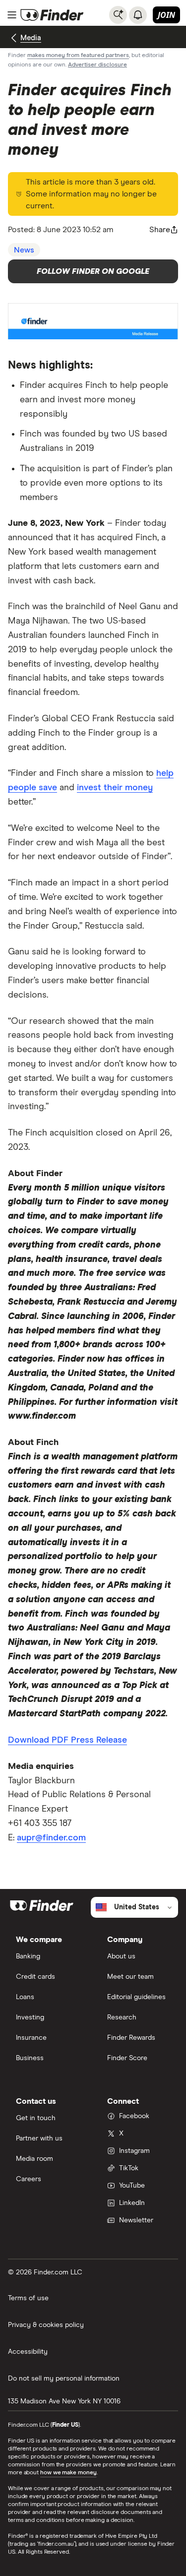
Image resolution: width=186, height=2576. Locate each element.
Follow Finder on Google (93, 271)
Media (31, 38)
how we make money (68, 2473)
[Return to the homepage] (52, 15)
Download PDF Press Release (67, 1740)
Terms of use (28, 2298)
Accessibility (28, 2352)
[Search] (118, 15)
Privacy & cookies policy (46, 2325)
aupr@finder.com (51, 1838)
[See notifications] (138, 15)
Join (166, 15)
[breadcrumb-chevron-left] (14, 38)
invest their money (115, 788)
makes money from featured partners (78, 56)
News (24, 250)
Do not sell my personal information (64, 2379)
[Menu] (12, 15)
